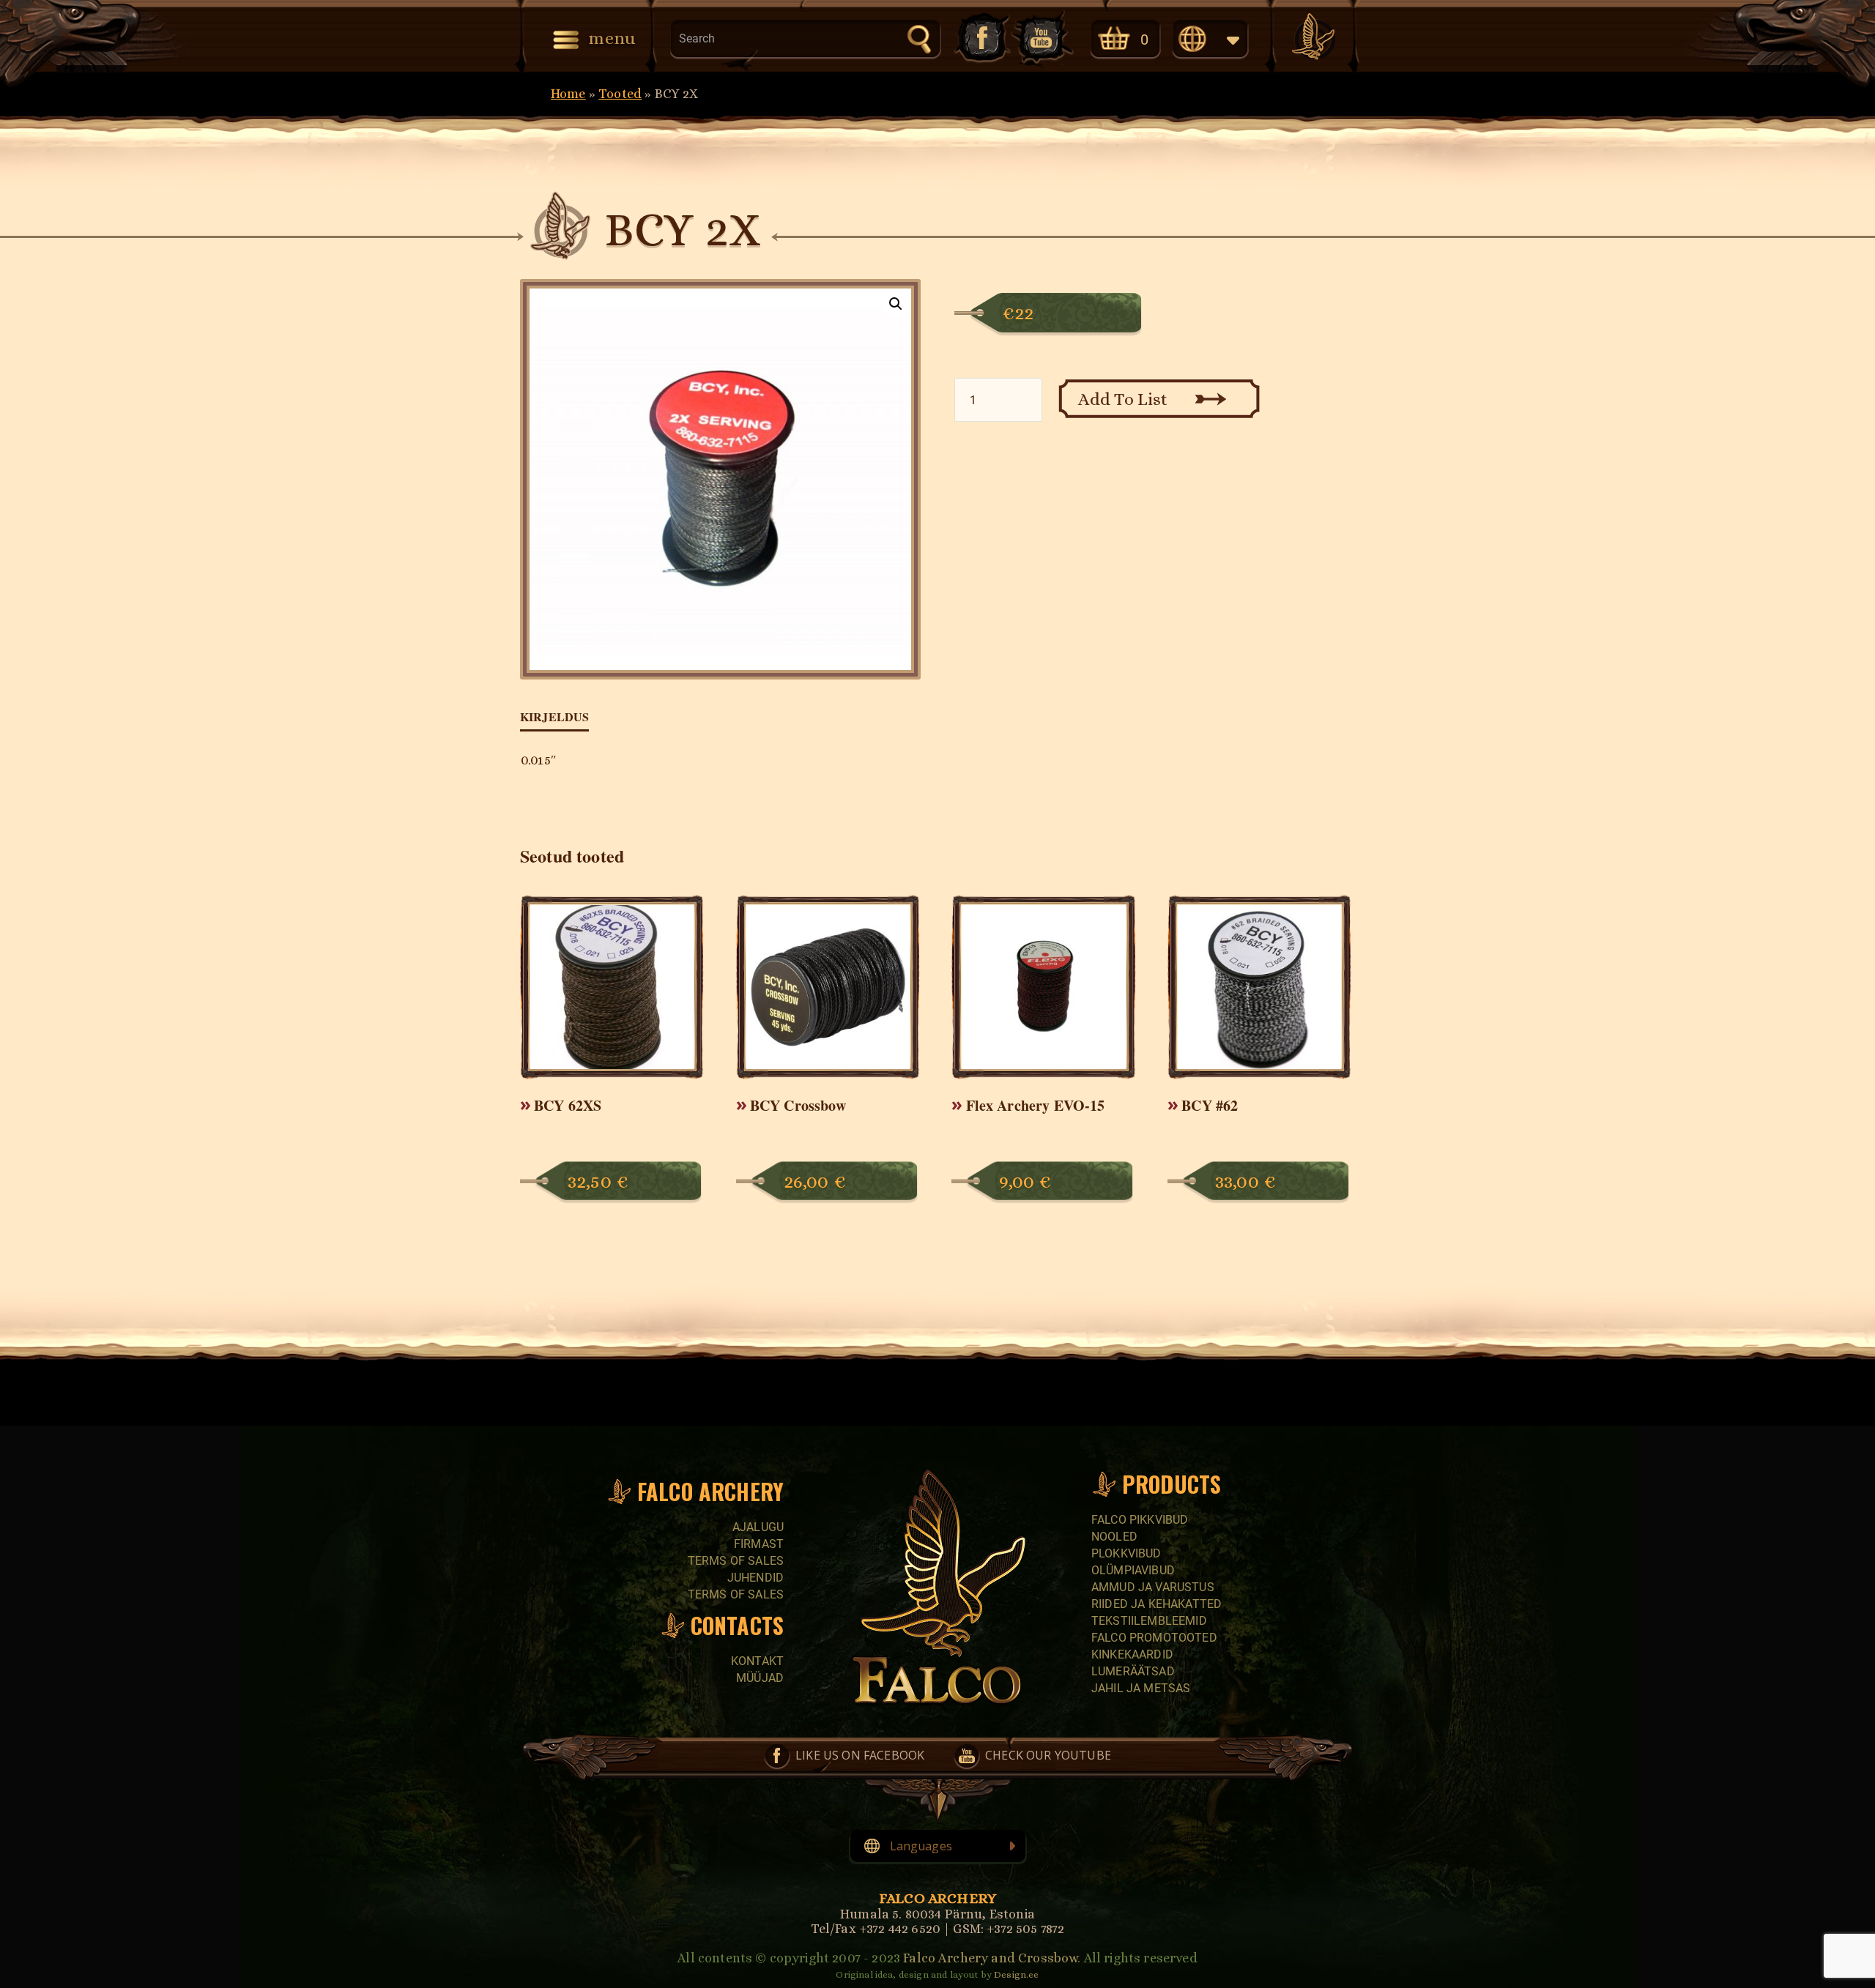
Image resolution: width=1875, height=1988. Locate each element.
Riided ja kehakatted (1156, 1604)
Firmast (759, 1544)
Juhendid (755, 1578)
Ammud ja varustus (1153, 1587)
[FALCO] (1314, 37)
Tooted (620, 94)
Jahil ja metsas (1141, 1688)
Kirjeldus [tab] (554, 716)
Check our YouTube (1042, 38)
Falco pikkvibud (1140, 1520)
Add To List (1123, 399)
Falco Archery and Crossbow (990, 1958)
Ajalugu (758, 1527)
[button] (896, 304)
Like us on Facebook (981, 38)
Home (568, 94)
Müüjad (760, 1678)
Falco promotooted (1154, 1638)
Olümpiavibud (1133, 1570)
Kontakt (757, 1661)
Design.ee (1016, 1974)
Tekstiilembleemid (1149, 1621)
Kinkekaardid (1132, 1654)
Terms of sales (736, 1561)
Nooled (1114, 1537)
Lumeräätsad (1133, 1671)
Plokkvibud (1126, 1553)
